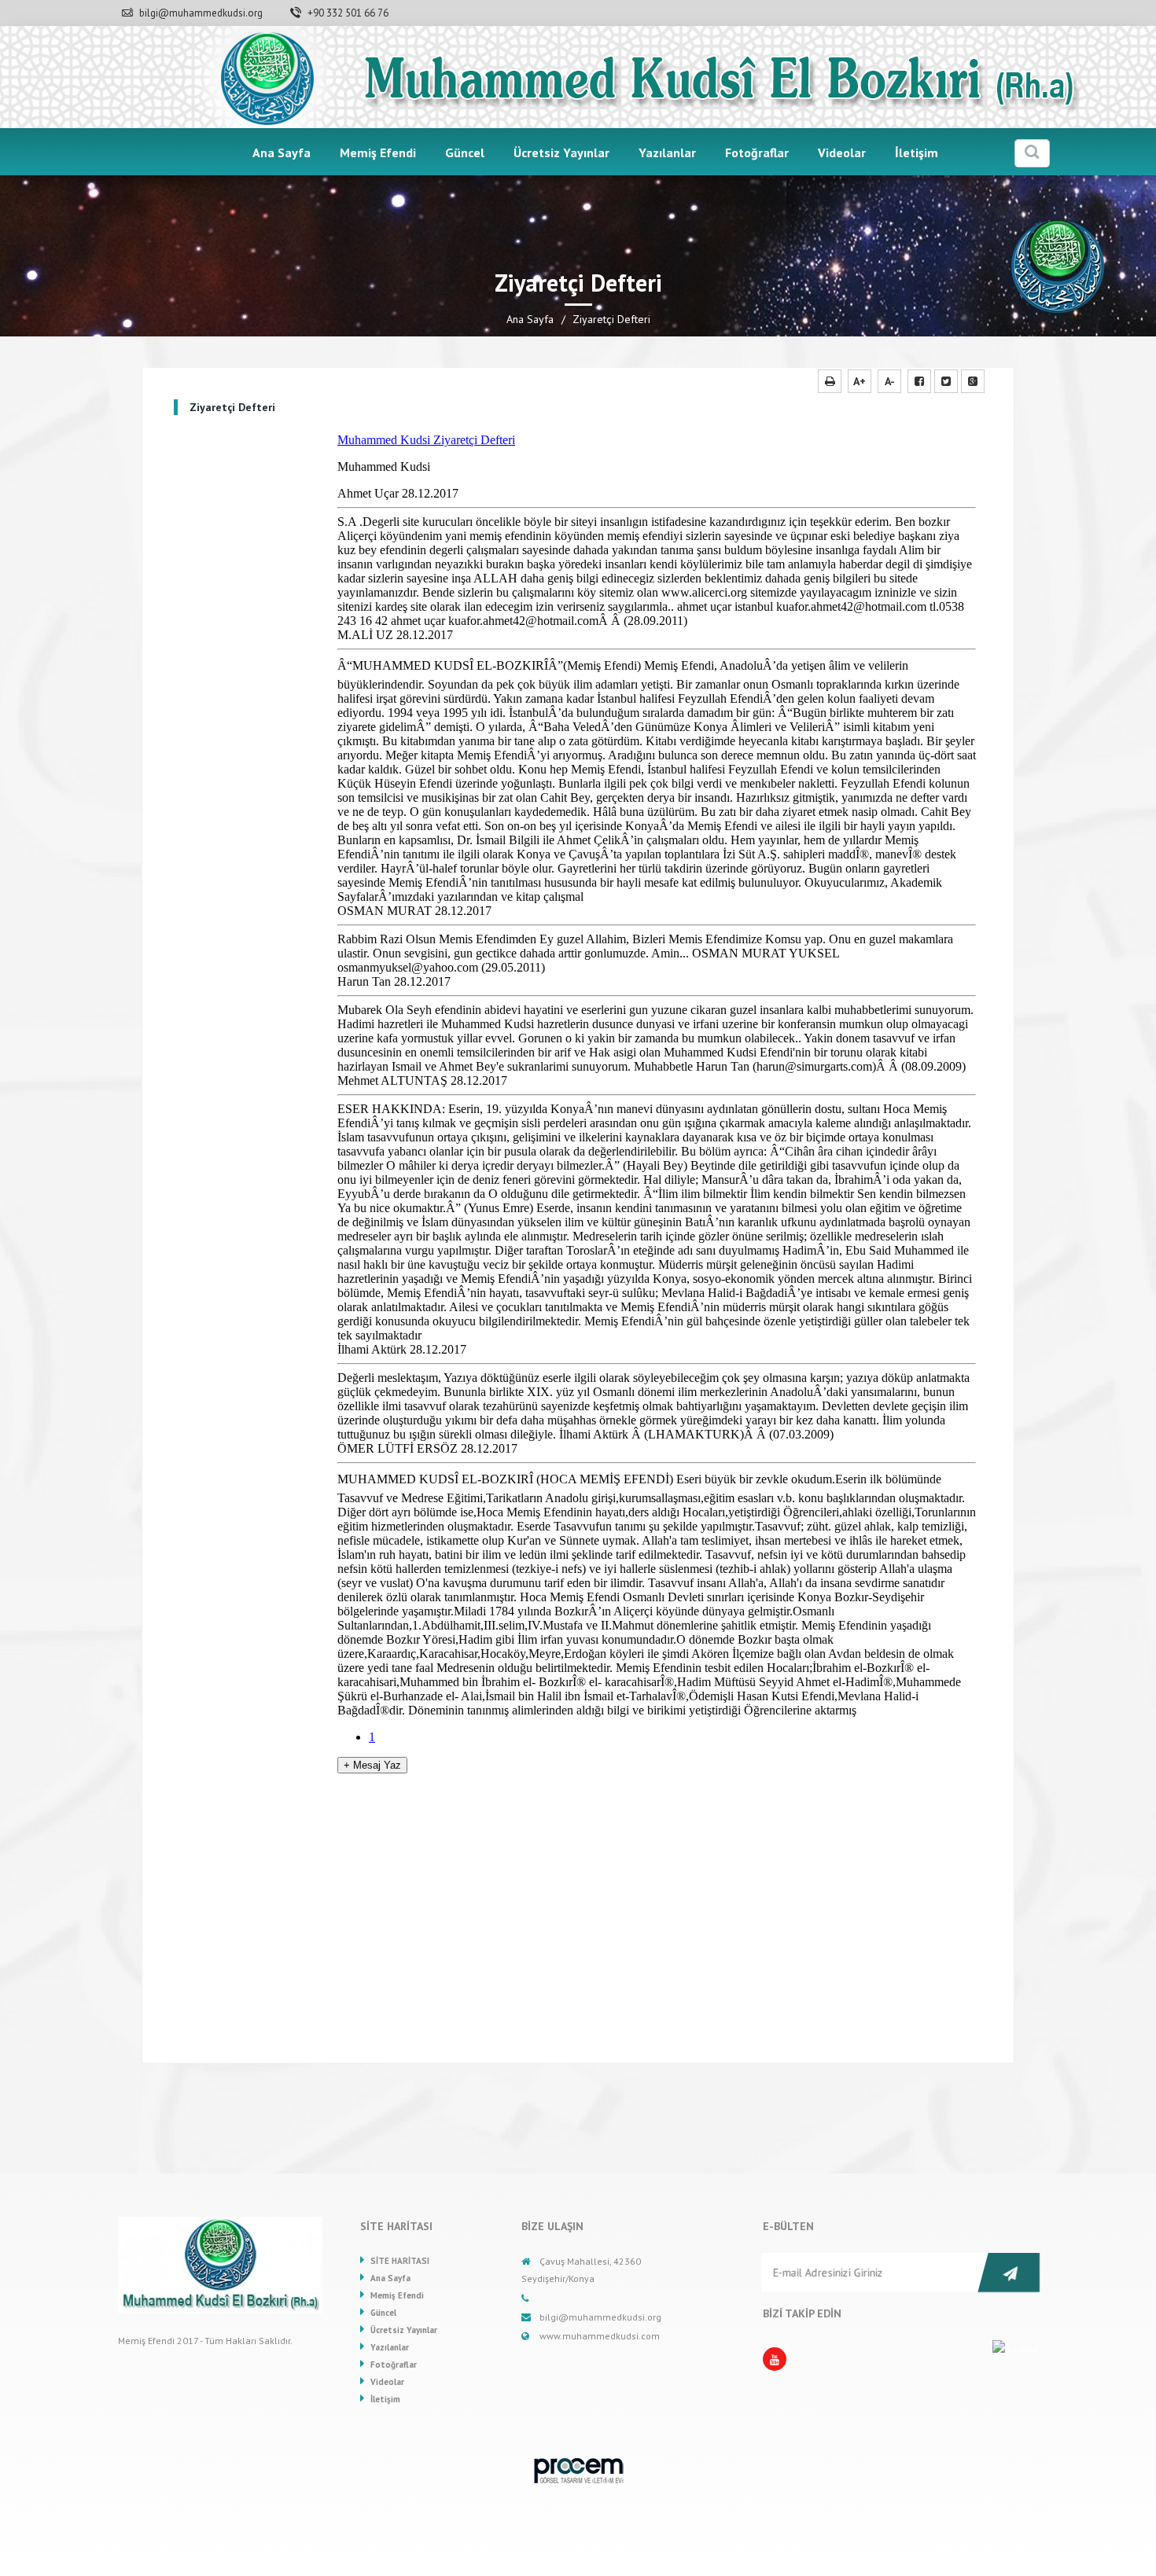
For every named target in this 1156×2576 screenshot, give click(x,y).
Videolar (842, 153)
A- (890, 381)
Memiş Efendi (378, 153)
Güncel (465, 153)
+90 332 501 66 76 (347, 13)
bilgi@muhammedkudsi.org (200, 13)
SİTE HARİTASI (400, 2261)
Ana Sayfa (282, 153)
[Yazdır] (830, 381)
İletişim (917, 153)
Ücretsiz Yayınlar (561, 153)
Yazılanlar (667, 153)
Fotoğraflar (757, 153)
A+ (860, 381)
